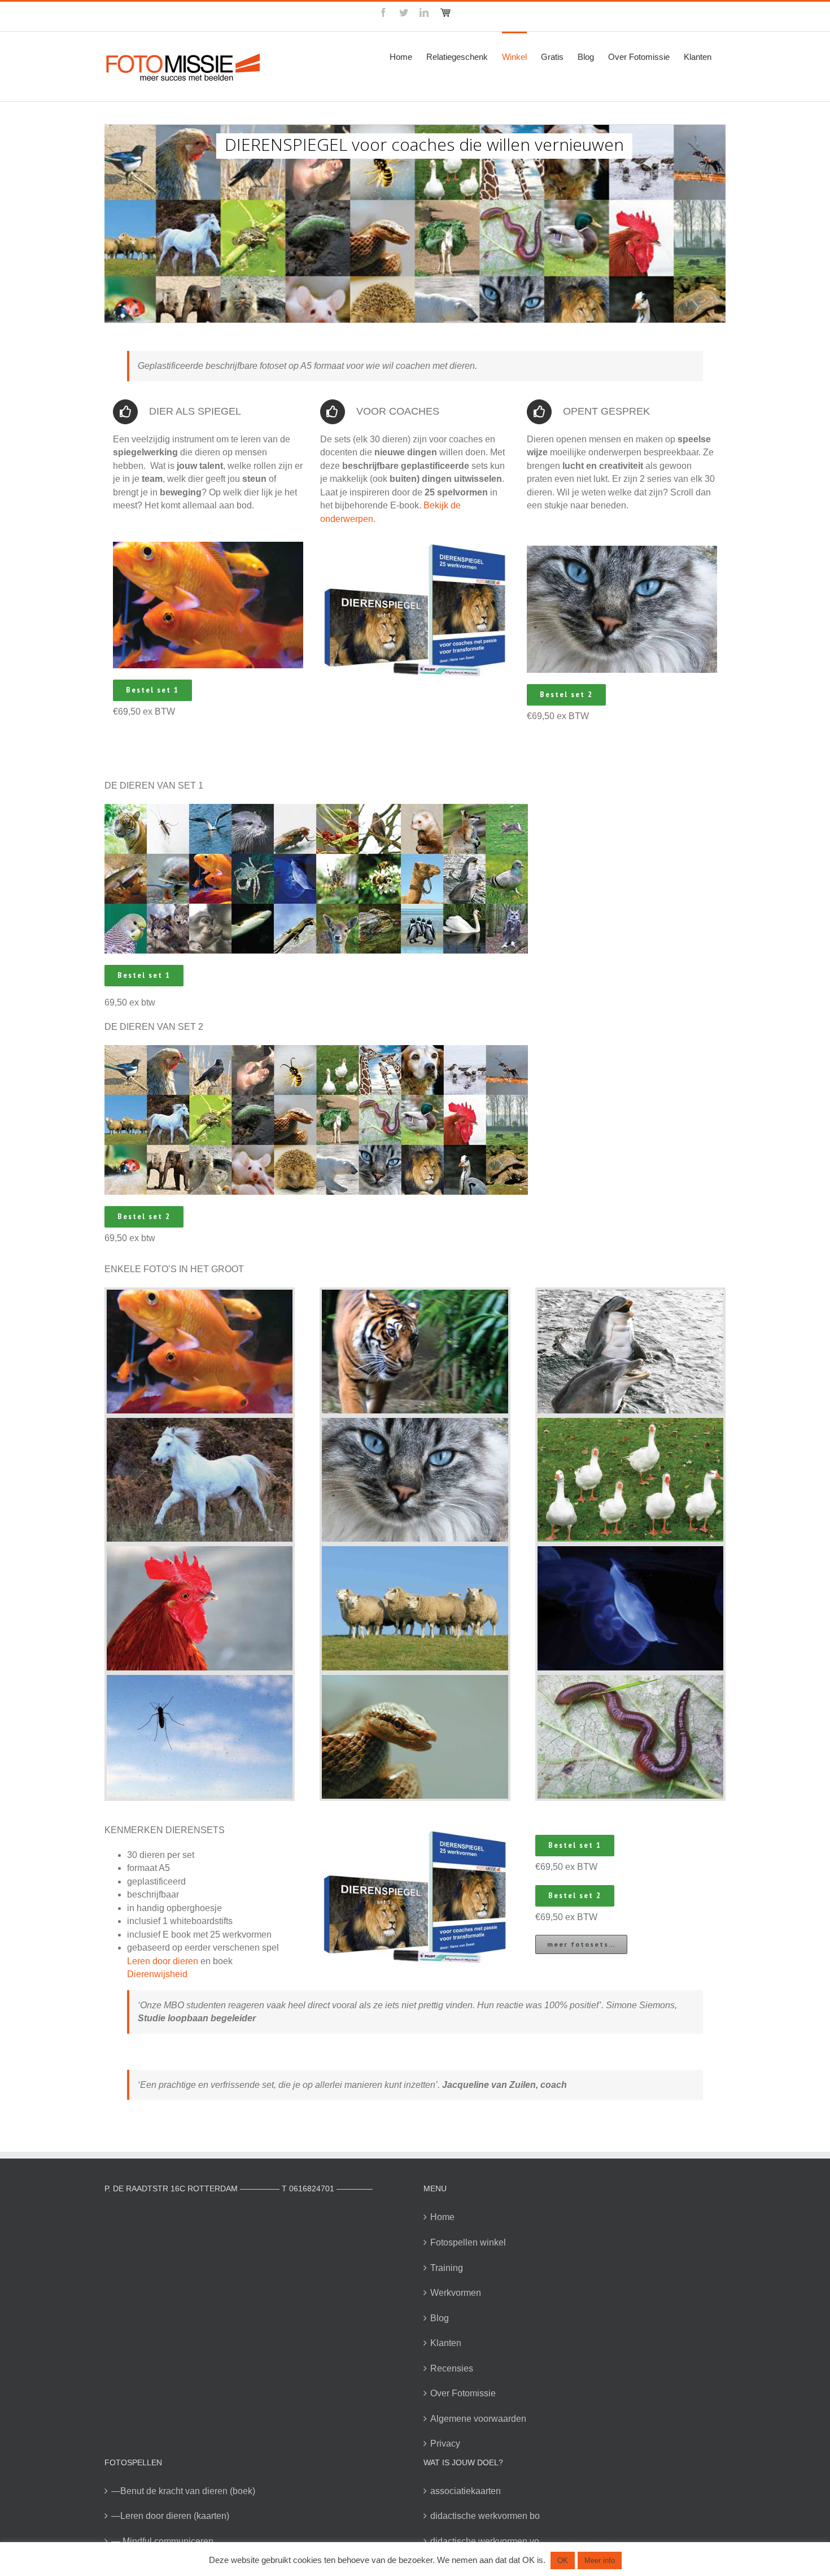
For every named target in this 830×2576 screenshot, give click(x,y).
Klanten (446, 2343)
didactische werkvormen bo (485, 2516)
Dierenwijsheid (157, 1974)
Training (447, 2268)
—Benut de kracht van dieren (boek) (183, 2491)
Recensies (452, 2368)
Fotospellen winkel (468, 2242)
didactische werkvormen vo (485, 2541)
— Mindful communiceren (162, 2541)
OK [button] (563, 2560)
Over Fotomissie (463, 2393)
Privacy (445, 2444)
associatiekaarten (466, 2491)
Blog (440, 2318)
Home (442, 2217)
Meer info (600, 2560)
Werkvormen (456, 2293)
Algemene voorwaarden (478, 2419)
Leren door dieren (163, 1961)
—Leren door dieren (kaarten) (170, 2516)
